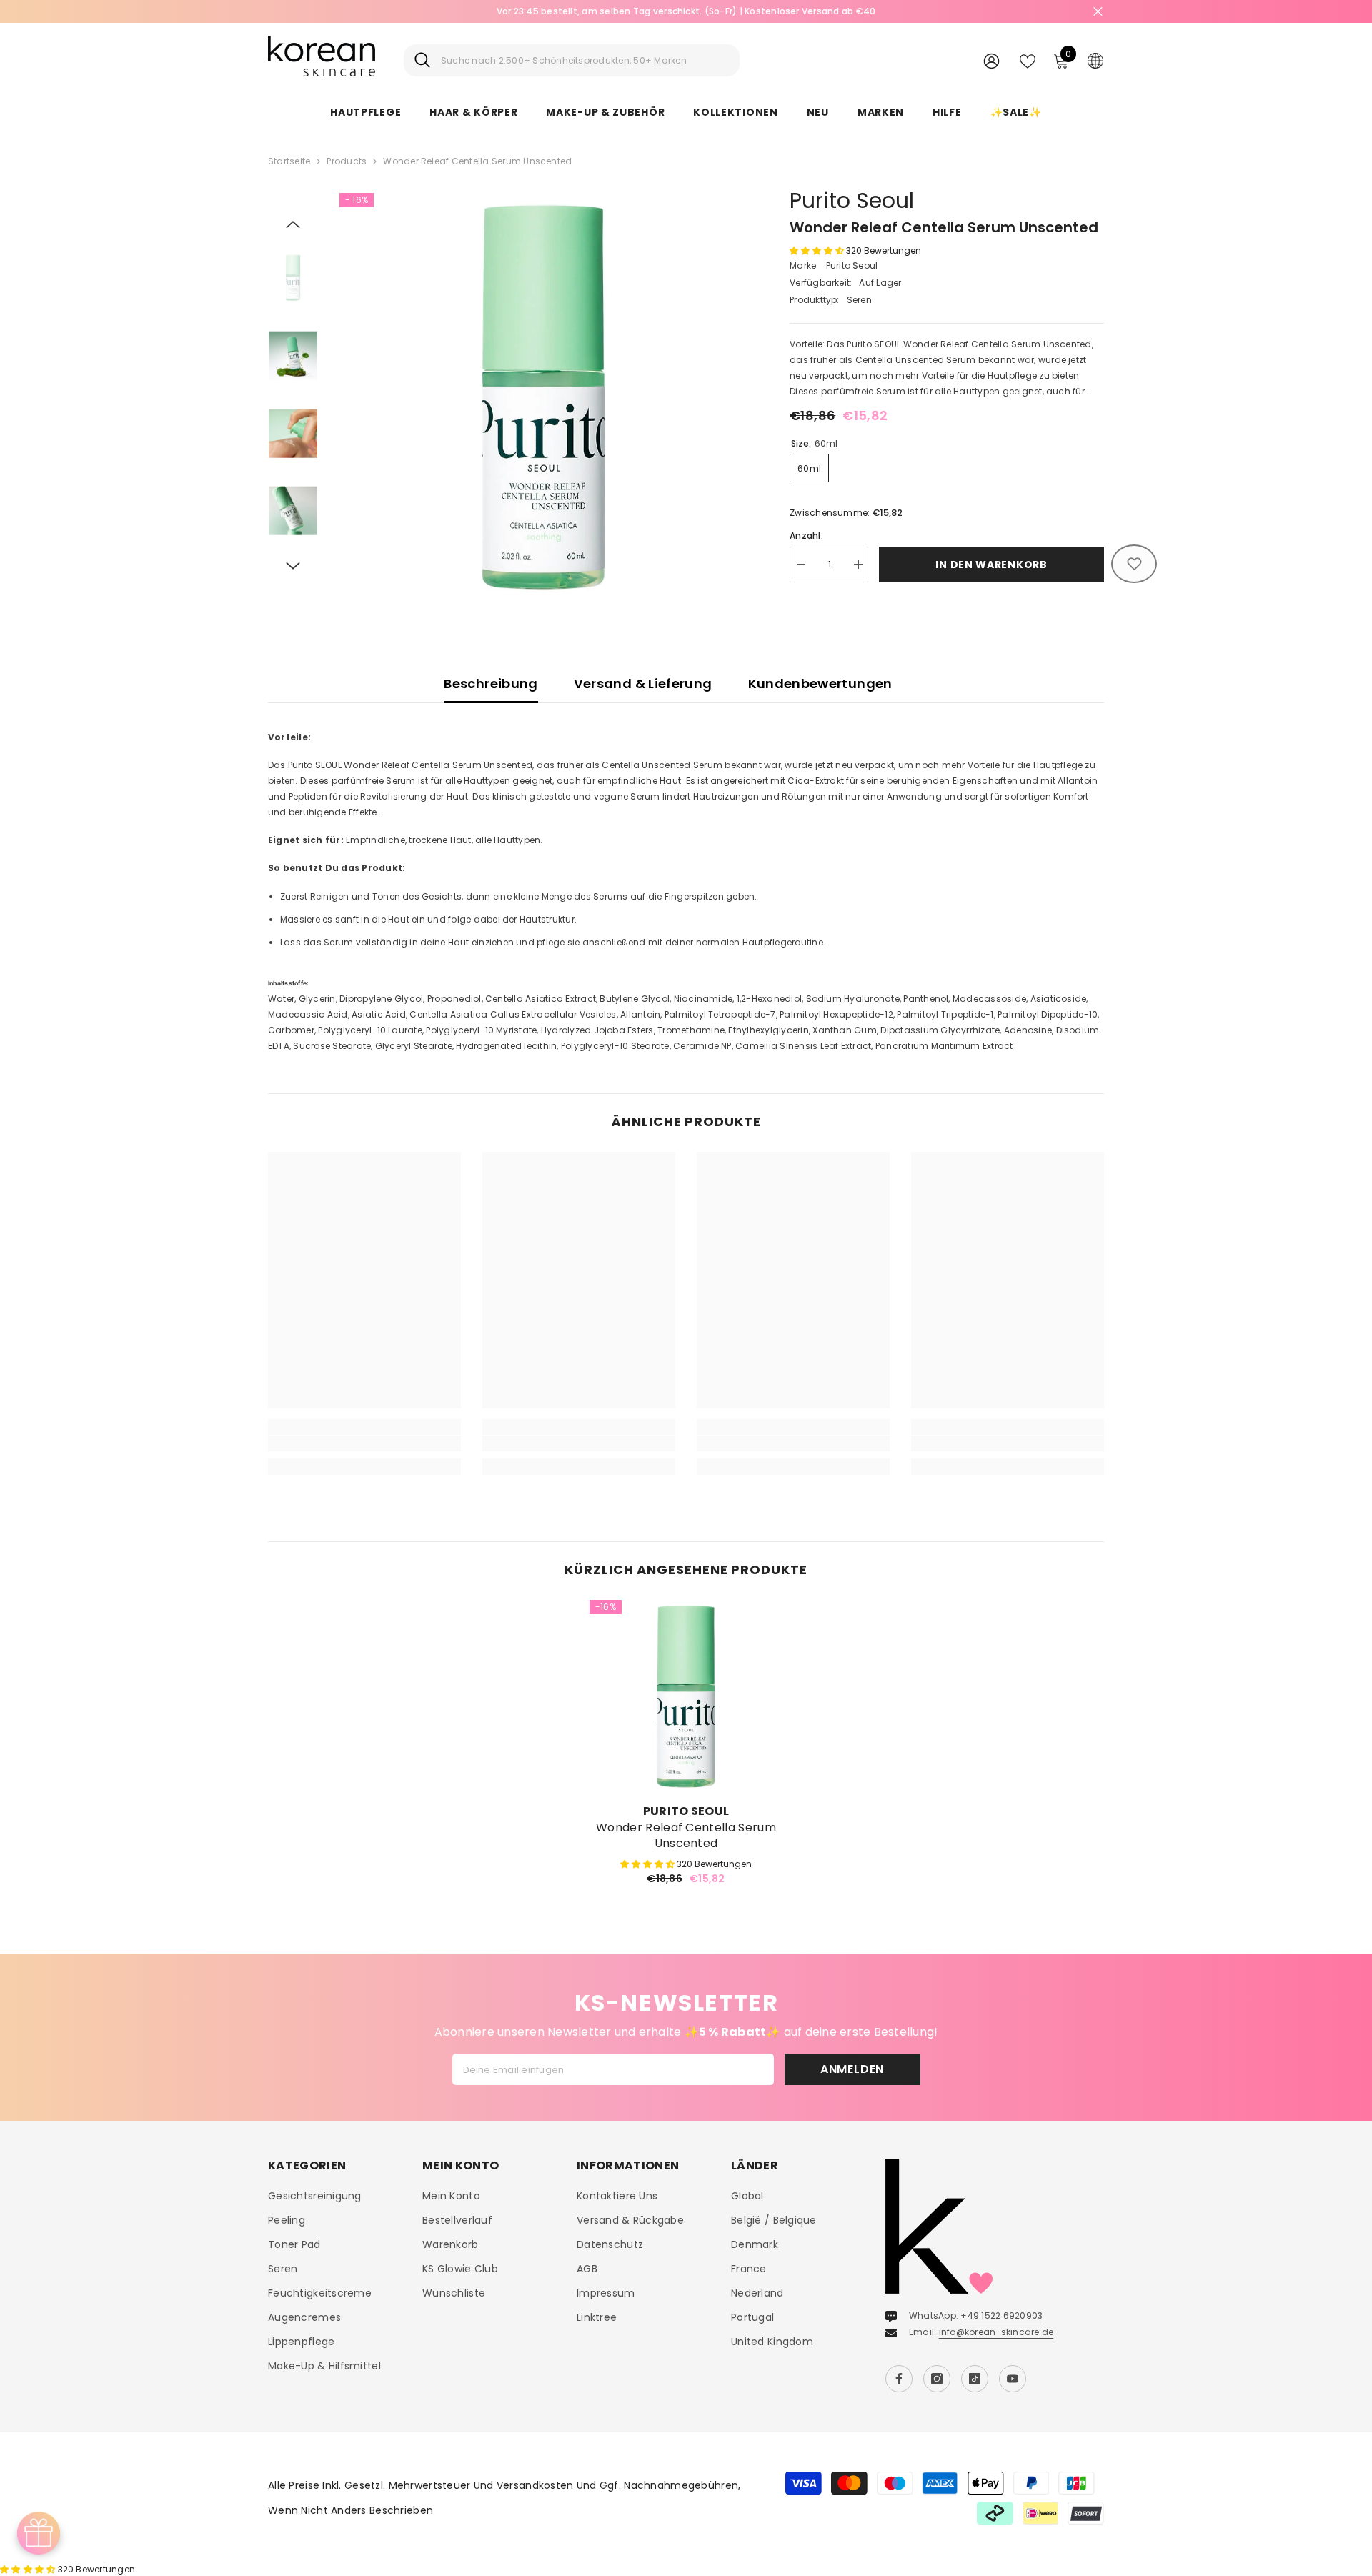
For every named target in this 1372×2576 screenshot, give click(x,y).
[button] (293, 224)
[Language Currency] (1095, 60)
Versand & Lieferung (643, 683)
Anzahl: (806, 536)
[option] (686, 11)
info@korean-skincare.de (996, 2332)
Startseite (289, 161)
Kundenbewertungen (820, 683)
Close (1098, 12)
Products (347, 161)
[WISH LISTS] (1028, 60)
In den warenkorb (991, 565)
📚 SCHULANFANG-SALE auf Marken (686, 11)
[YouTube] (1013, 2379)
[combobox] (585, 60)
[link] (364, 1443)
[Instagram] (937, 2379)
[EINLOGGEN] (991, 60)
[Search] (572, 60)
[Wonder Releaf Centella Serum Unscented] (686, 1696)
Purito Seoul (852, 200)
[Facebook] (899, 2379)
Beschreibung (491, 683)
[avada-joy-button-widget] (39, 2533)
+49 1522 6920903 (1001, 2316)
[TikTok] (975, 2379)
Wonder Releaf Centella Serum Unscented (686, 1836)
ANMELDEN (852, 2069)
